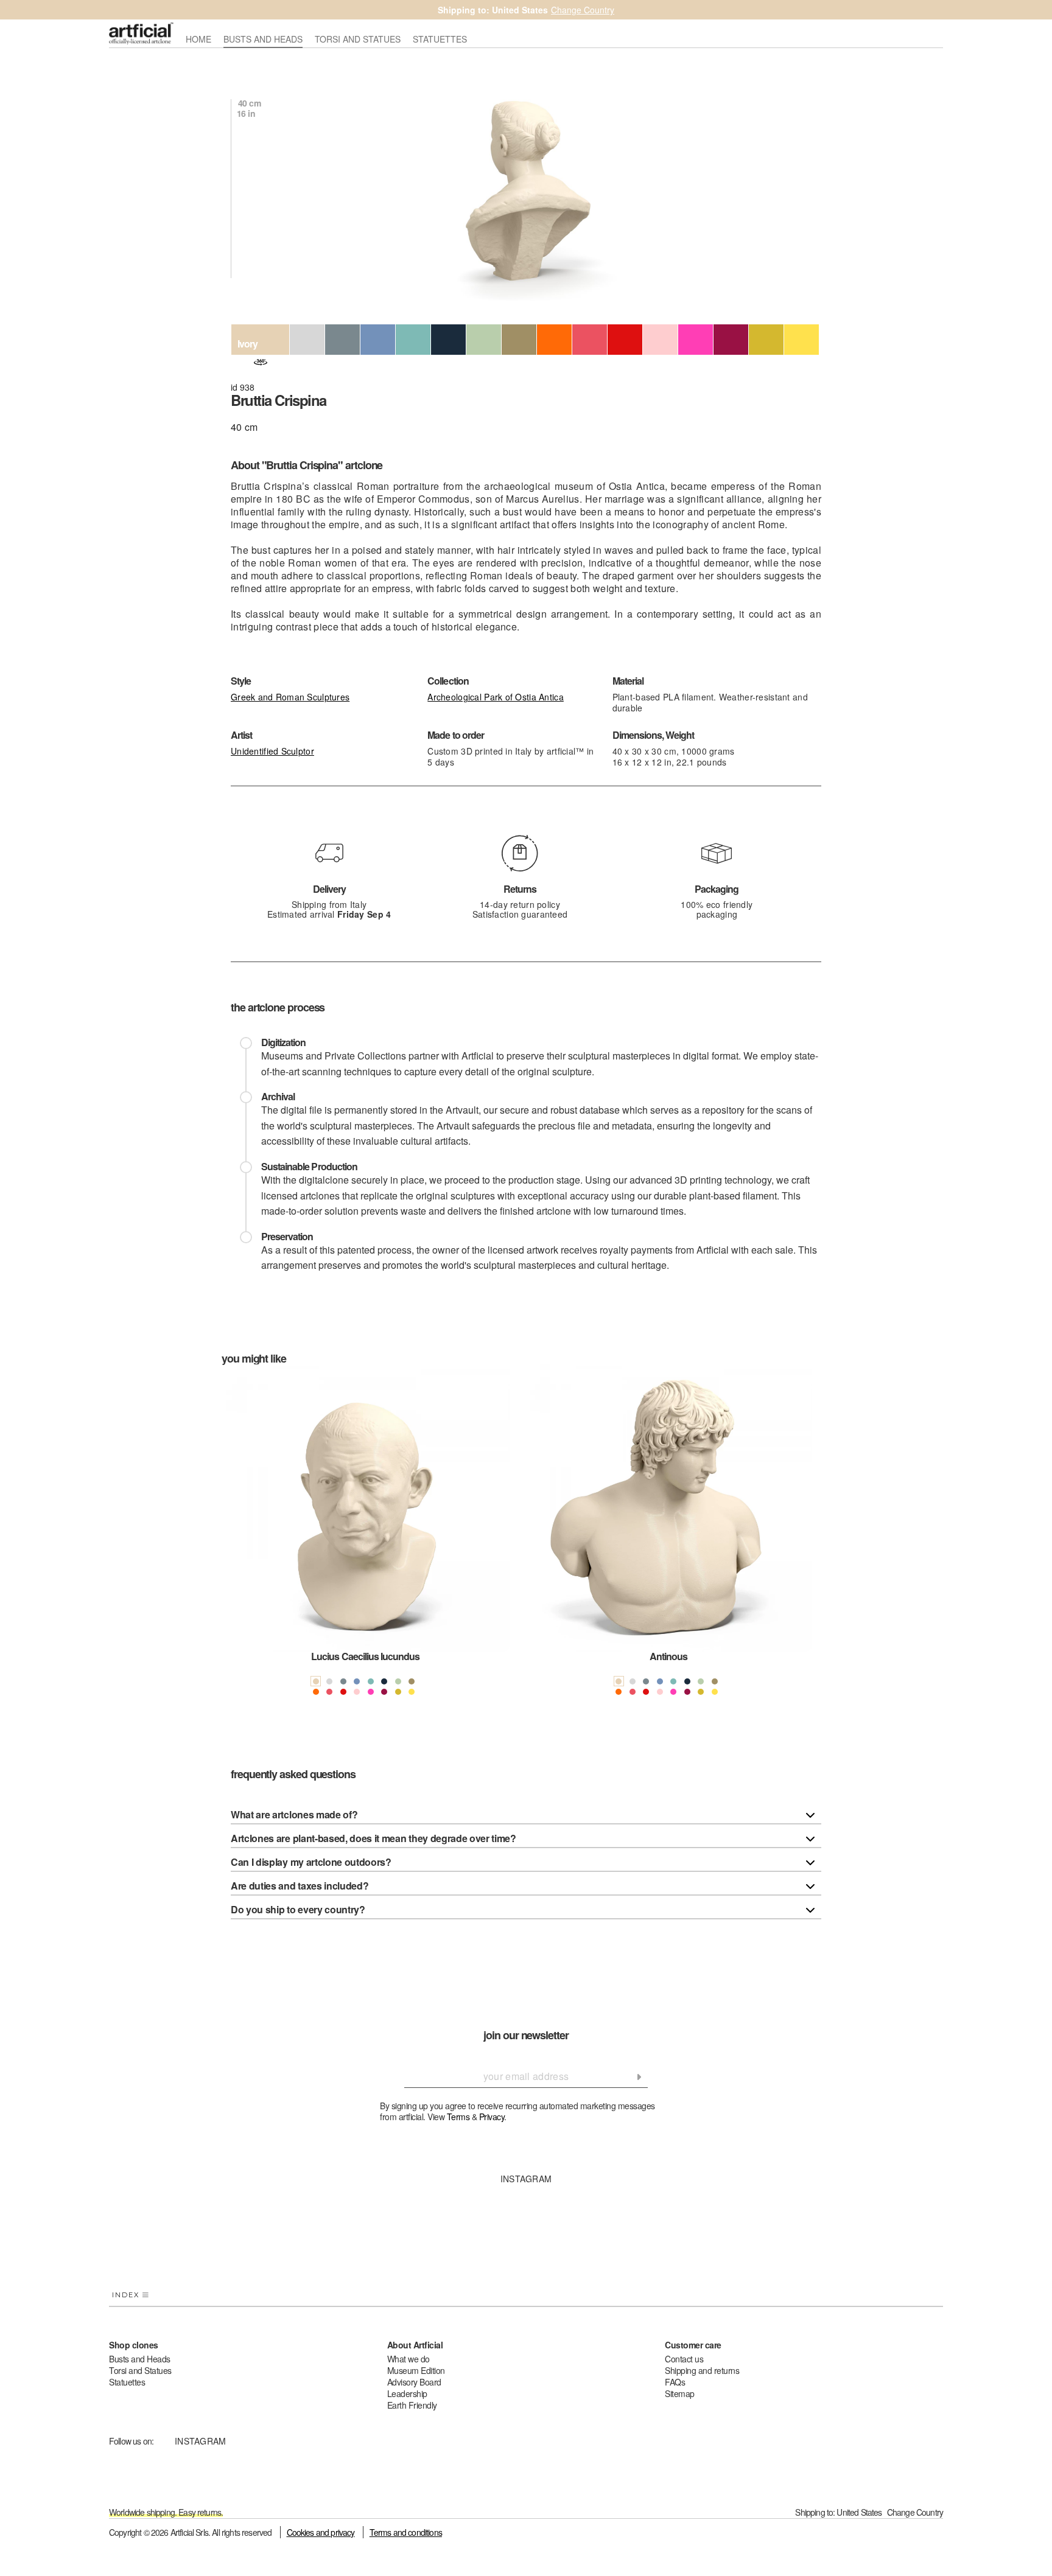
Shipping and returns (702, 2370)
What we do (409, 2359)
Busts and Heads (140, 2359)
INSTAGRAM (526, 2179)
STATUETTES (440, 40)
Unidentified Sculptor (272, 751)
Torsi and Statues (140, 2370)
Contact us (684, 2359)
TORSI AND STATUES (358, 40)
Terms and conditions (406, 2532)
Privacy (492, 2117)
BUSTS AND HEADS (263, 40)
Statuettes (127, 2382)
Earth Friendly (412, 2405)
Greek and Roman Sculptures (290, 697)
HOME (198, 40)
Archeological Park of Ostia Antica (496, 697)
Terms (458, 2117)
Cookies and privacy (321, 2532)
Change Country (583, 10)
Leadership (407, 2393)
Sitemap (680, 2393)
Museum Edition (416, 2370)
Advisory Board (414, 2382)
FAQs (675, 2382)
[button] (237, 1541)
